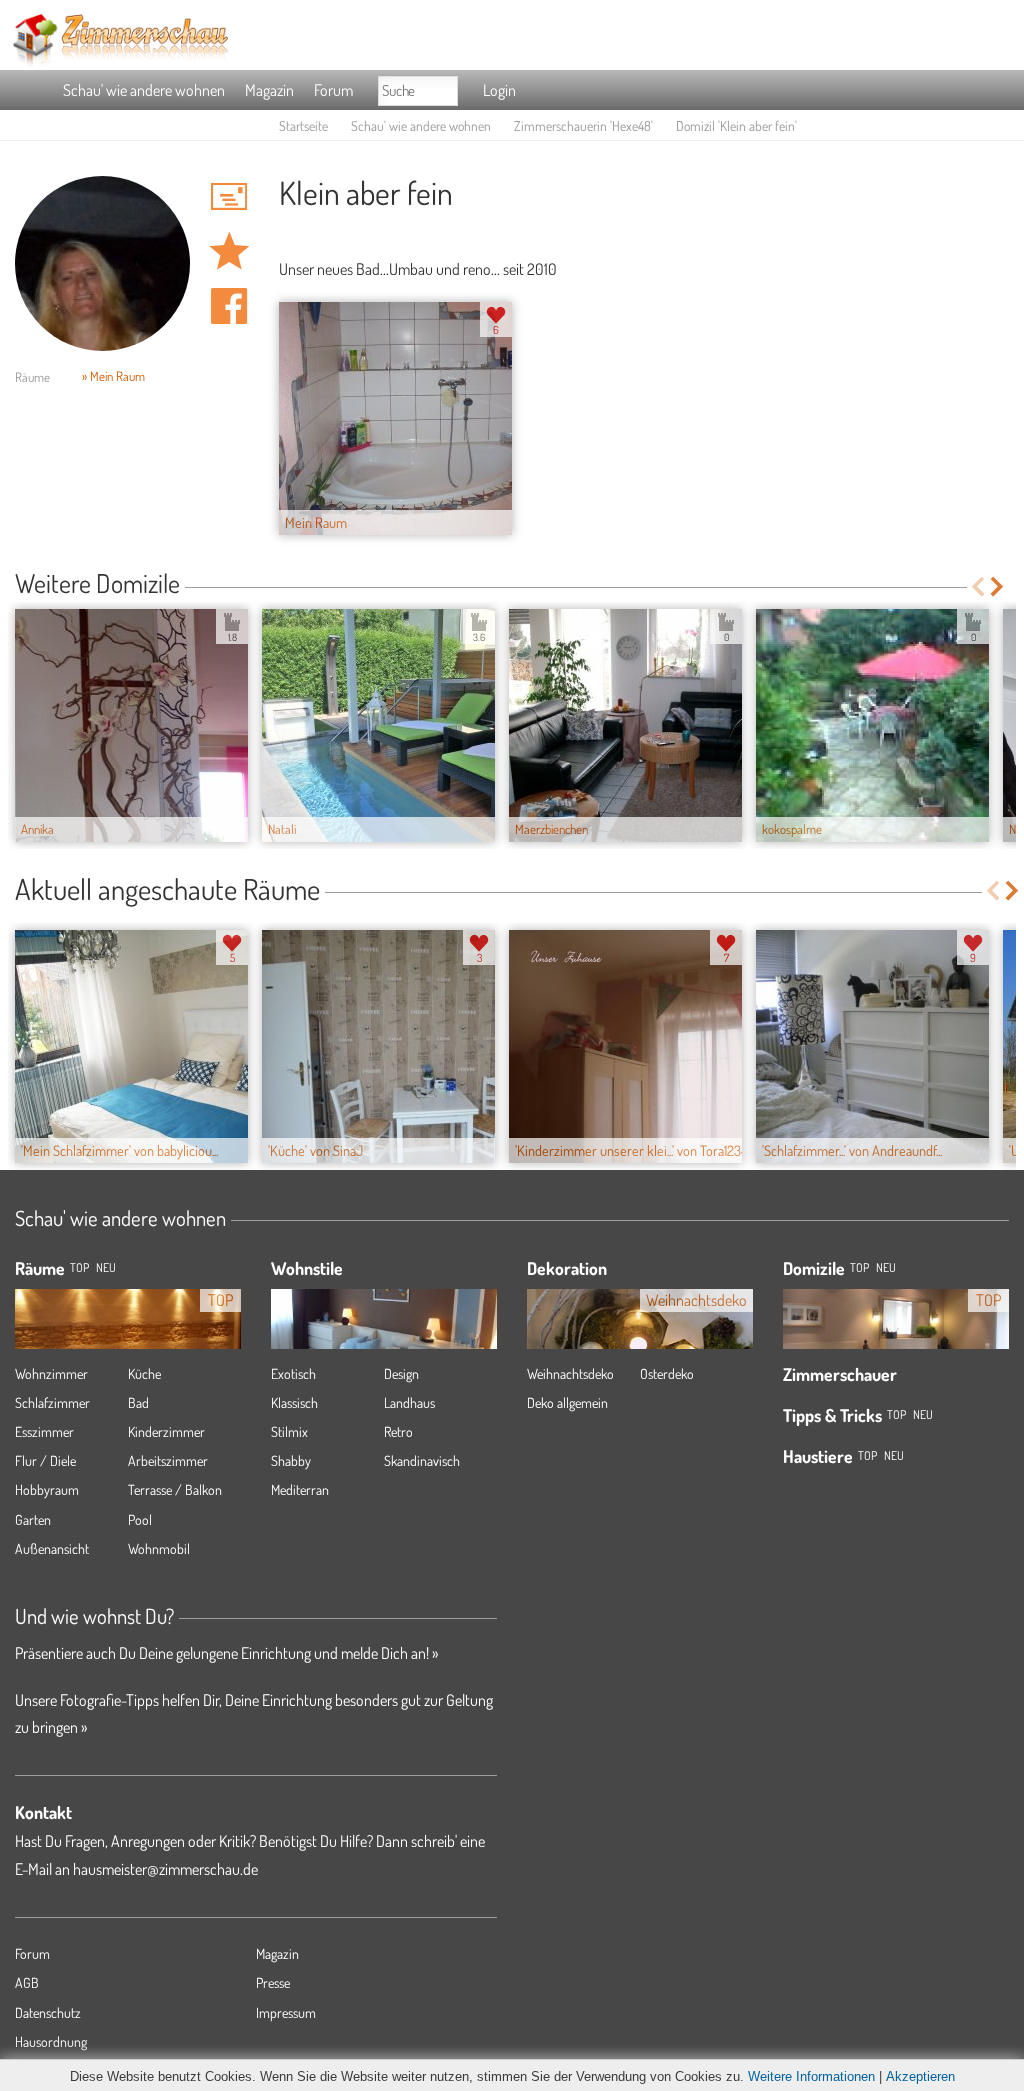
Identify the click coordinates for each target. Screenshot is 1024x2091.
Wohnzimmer (51, 1373)
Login (499, 90)
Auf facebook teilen (229, 306)
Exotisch (293, 1373)
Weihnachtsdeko (570, 1373)
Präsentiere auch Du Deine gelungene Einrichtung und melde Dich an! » (226, 1653)
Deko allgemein (567, 1402)
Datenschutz (48, 2012)
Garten (33, 1519)
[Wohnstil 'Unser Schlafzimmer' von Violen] (384, 1344)
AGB (27, 1982)
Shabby (291, 1460)
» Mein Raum (113, 376)
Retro (398, 1431)
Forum (333, 90)
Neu (886, 1267)
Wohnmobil (159, 1548)
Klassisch (294, 1402)
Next (998, 586)
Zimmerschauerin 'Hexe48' (583, 125)
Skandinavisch (422, 1460)
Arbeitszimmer (168, 1460)
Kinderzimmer (166, 1431)
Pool (140, 1519)
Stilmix (289, 1431)
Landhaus (409, 1402)
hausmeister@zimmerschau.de (165, 1869)
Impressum (286, 2012)
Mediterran (300, 1489)
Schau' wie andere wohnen (144, 90)
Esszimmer (44, 1431)
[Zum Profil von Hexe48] (102, 263)
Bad (138, 1402)
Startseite (303, 125)
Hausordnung (51, 2041)
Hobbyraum (47, 1489)
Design (401, 1373)
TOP (79, 1267)
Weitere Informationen (811, 2076)
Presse (273, 1982)
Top (859, 1267)
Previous (977, 586)
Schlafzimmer (52, 1402)
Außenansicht (52, 1548)
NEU (106, 1267)
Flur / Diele (45, 1460)
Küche (144, 1373)
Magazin (269, 90)
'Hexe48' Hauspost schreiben (229, 196)
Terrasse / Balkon (175, 1489)
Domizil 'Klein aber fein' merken (229, 251)
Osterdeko (667, 1373)
